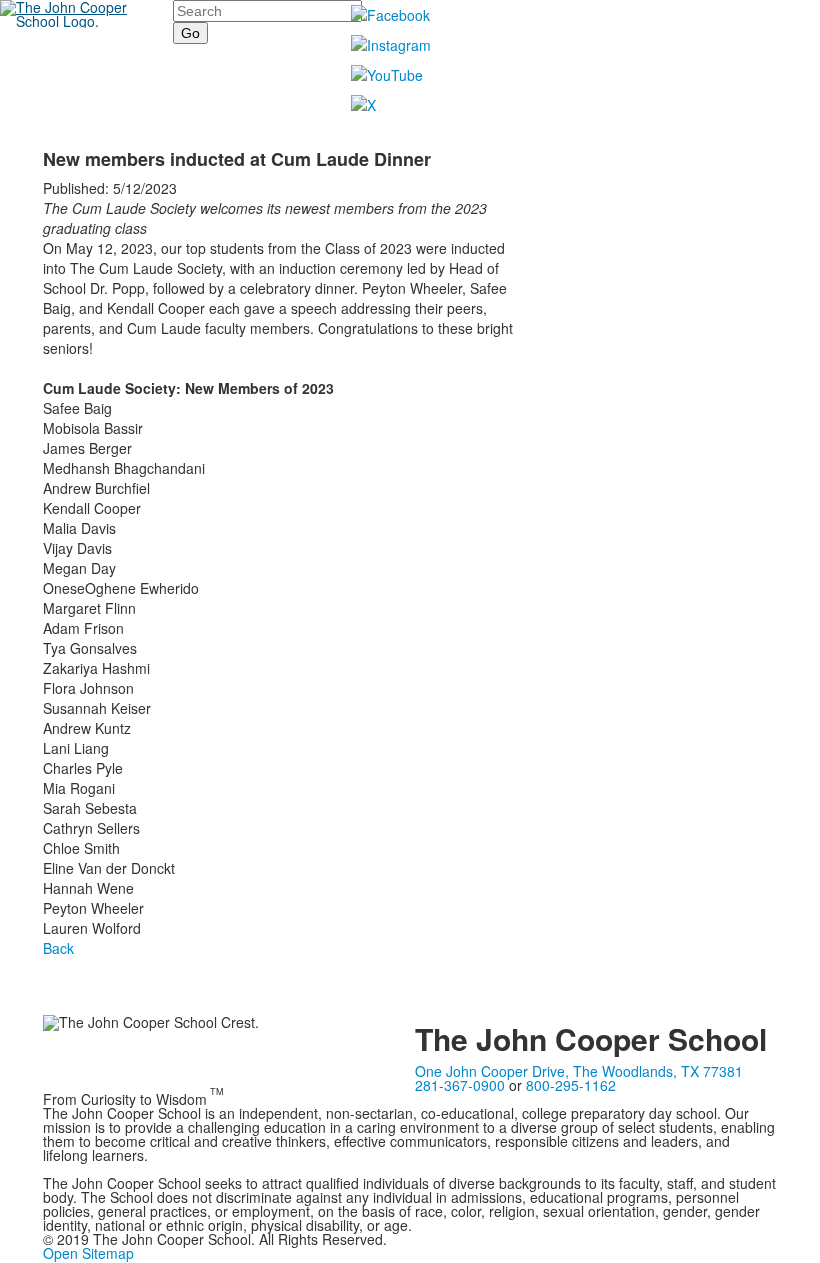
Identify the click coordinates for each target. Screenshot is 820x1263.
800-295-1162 (571, 1085)
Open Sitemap (88, 1253)
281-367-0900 (460, 1085)
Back (58, 948)
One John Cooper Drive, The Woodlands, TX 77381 (579, 1071)
